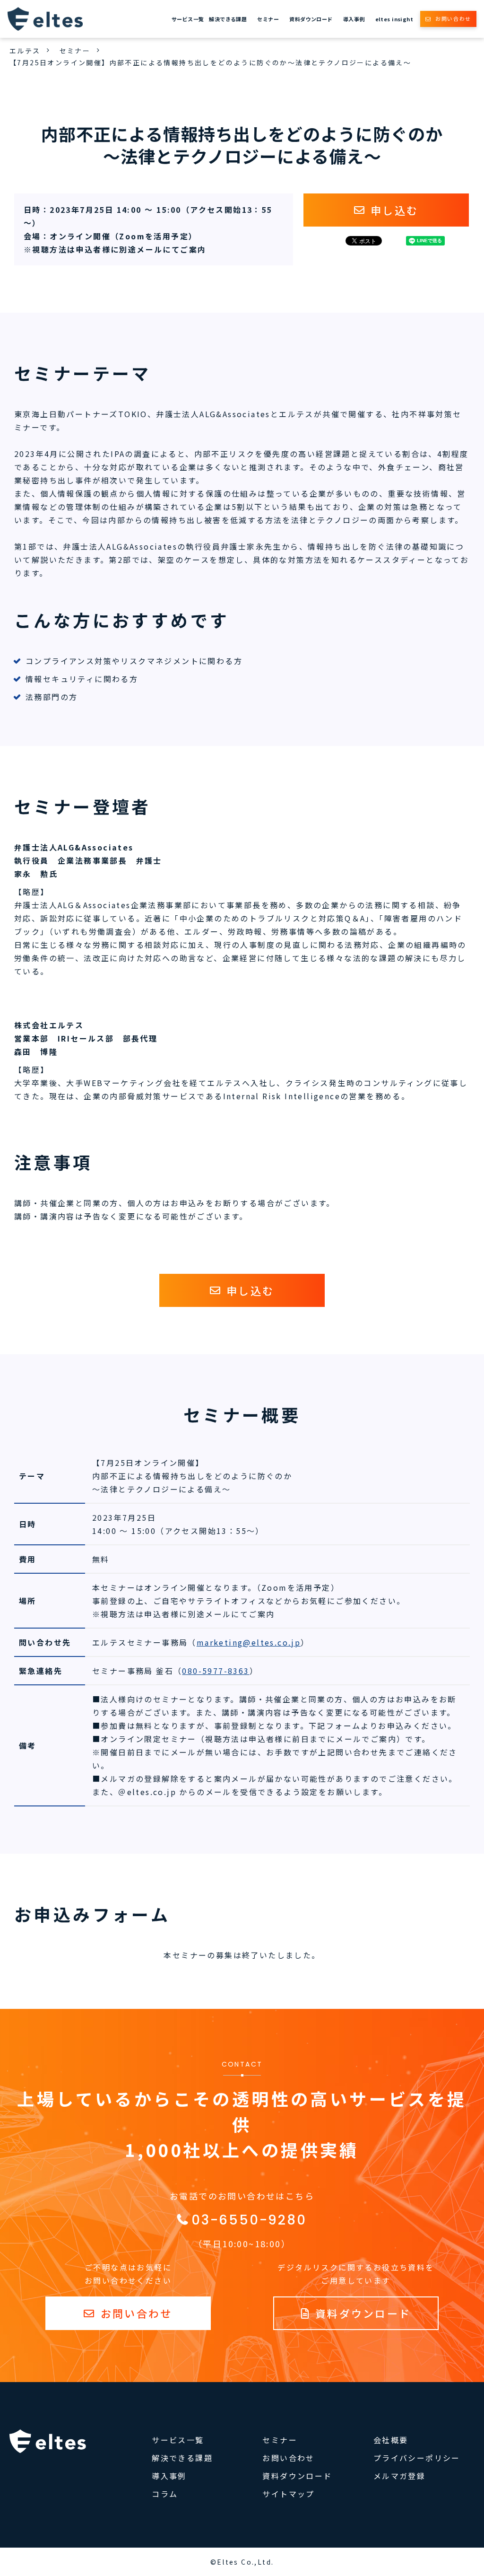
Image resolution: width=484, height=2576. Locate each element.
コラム (165, 2494)
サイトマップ (288, 2494)
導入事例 (354, 19)
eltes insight (394, 19)
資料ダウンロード (311, 19)
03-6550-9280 (249, 2220)
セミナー (268, 19)
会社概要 (391, 2440)
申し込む (394, 210)
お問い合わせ (453, 18)
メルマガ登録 (399, 2476)
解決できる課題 (228, 19)
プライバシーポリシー (417, 2458)
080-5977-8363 (216, 1671)
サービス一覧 (188, 19)
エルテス (25, 51)
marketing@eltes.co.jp (249, 1642)
